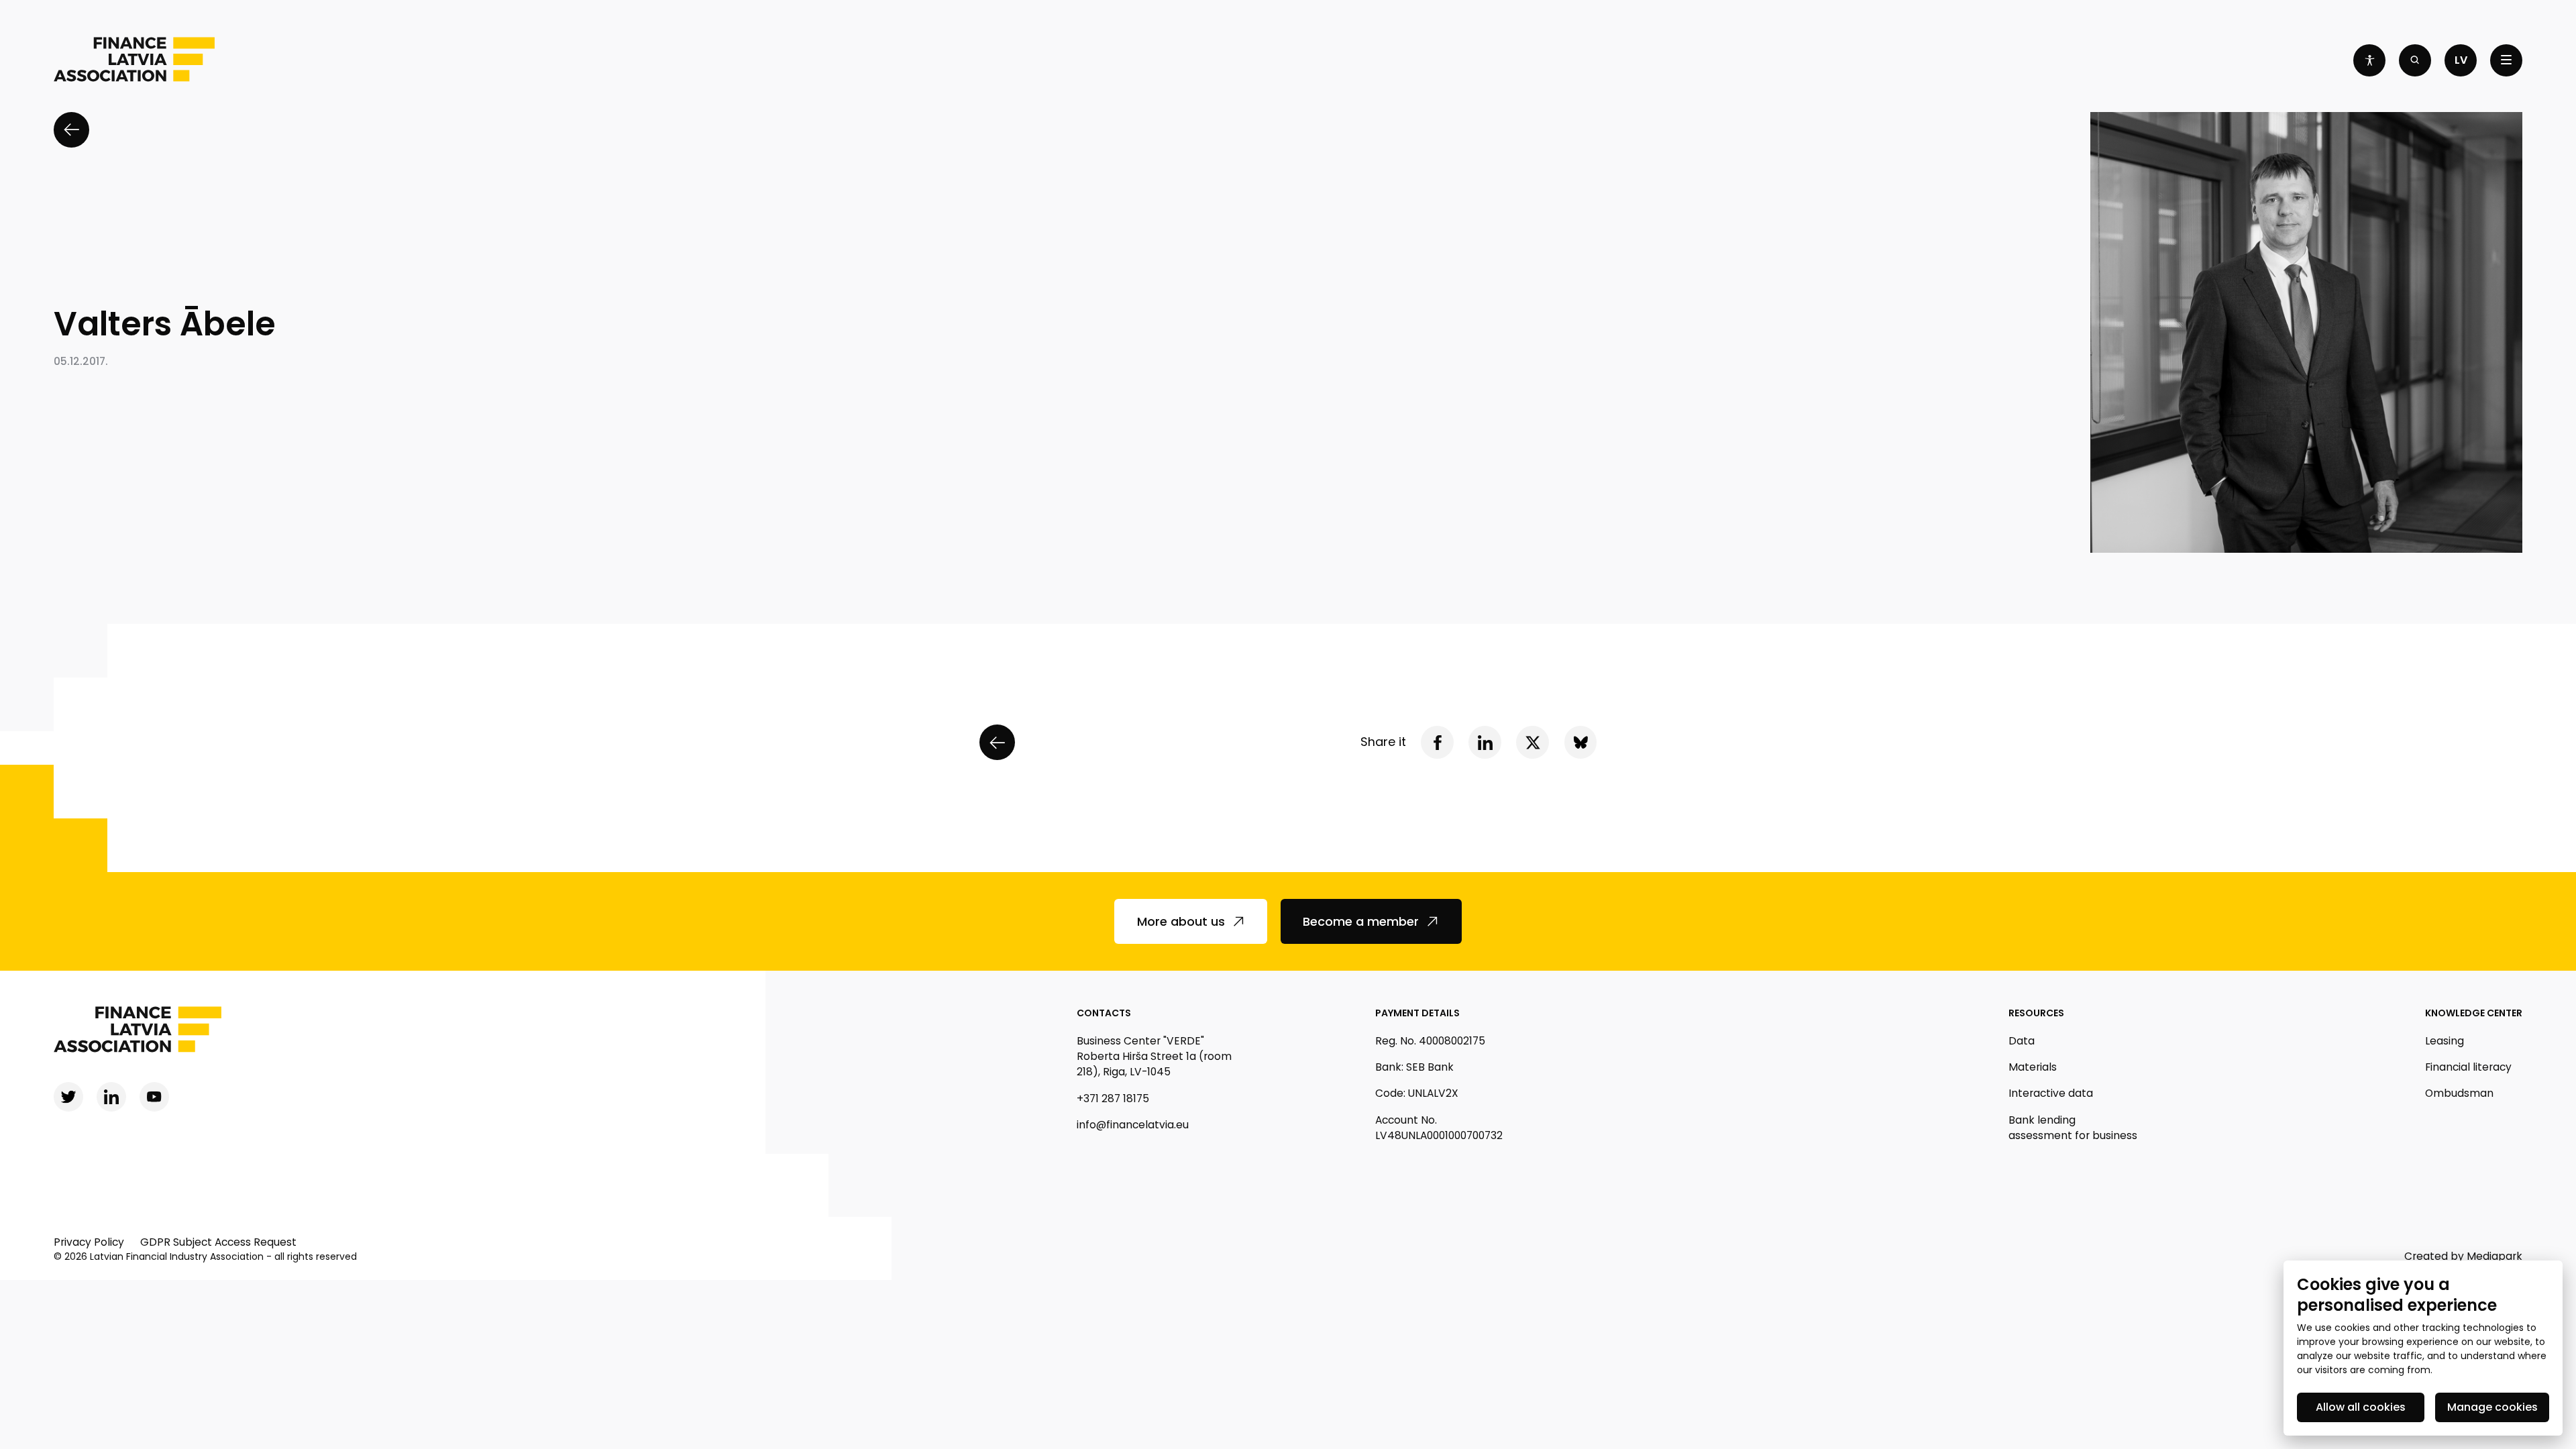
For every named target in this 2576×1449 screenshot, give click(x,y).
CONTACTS (1104, 1013)
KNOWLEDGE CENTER (2474, 1013)
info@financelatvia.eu (1133, 1125)
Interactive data (2051, 1093)
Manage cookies (2492, 1407)
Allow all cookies (2361, 1407)
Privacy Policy (89, 1242)
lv (2461, 60)
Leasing (2445, 1041)
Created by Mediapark (2463, 1256)
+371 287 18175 (1113, 1098)
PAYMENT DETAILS (1417, 1013)
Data (2022, 1041)
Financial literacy (2468, 1067)
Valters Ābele (165, 324)
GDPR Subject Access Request (218, 1242)
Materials (2033, 1067)
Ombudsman (2459, 1093)
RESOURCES (2036, 1013)
